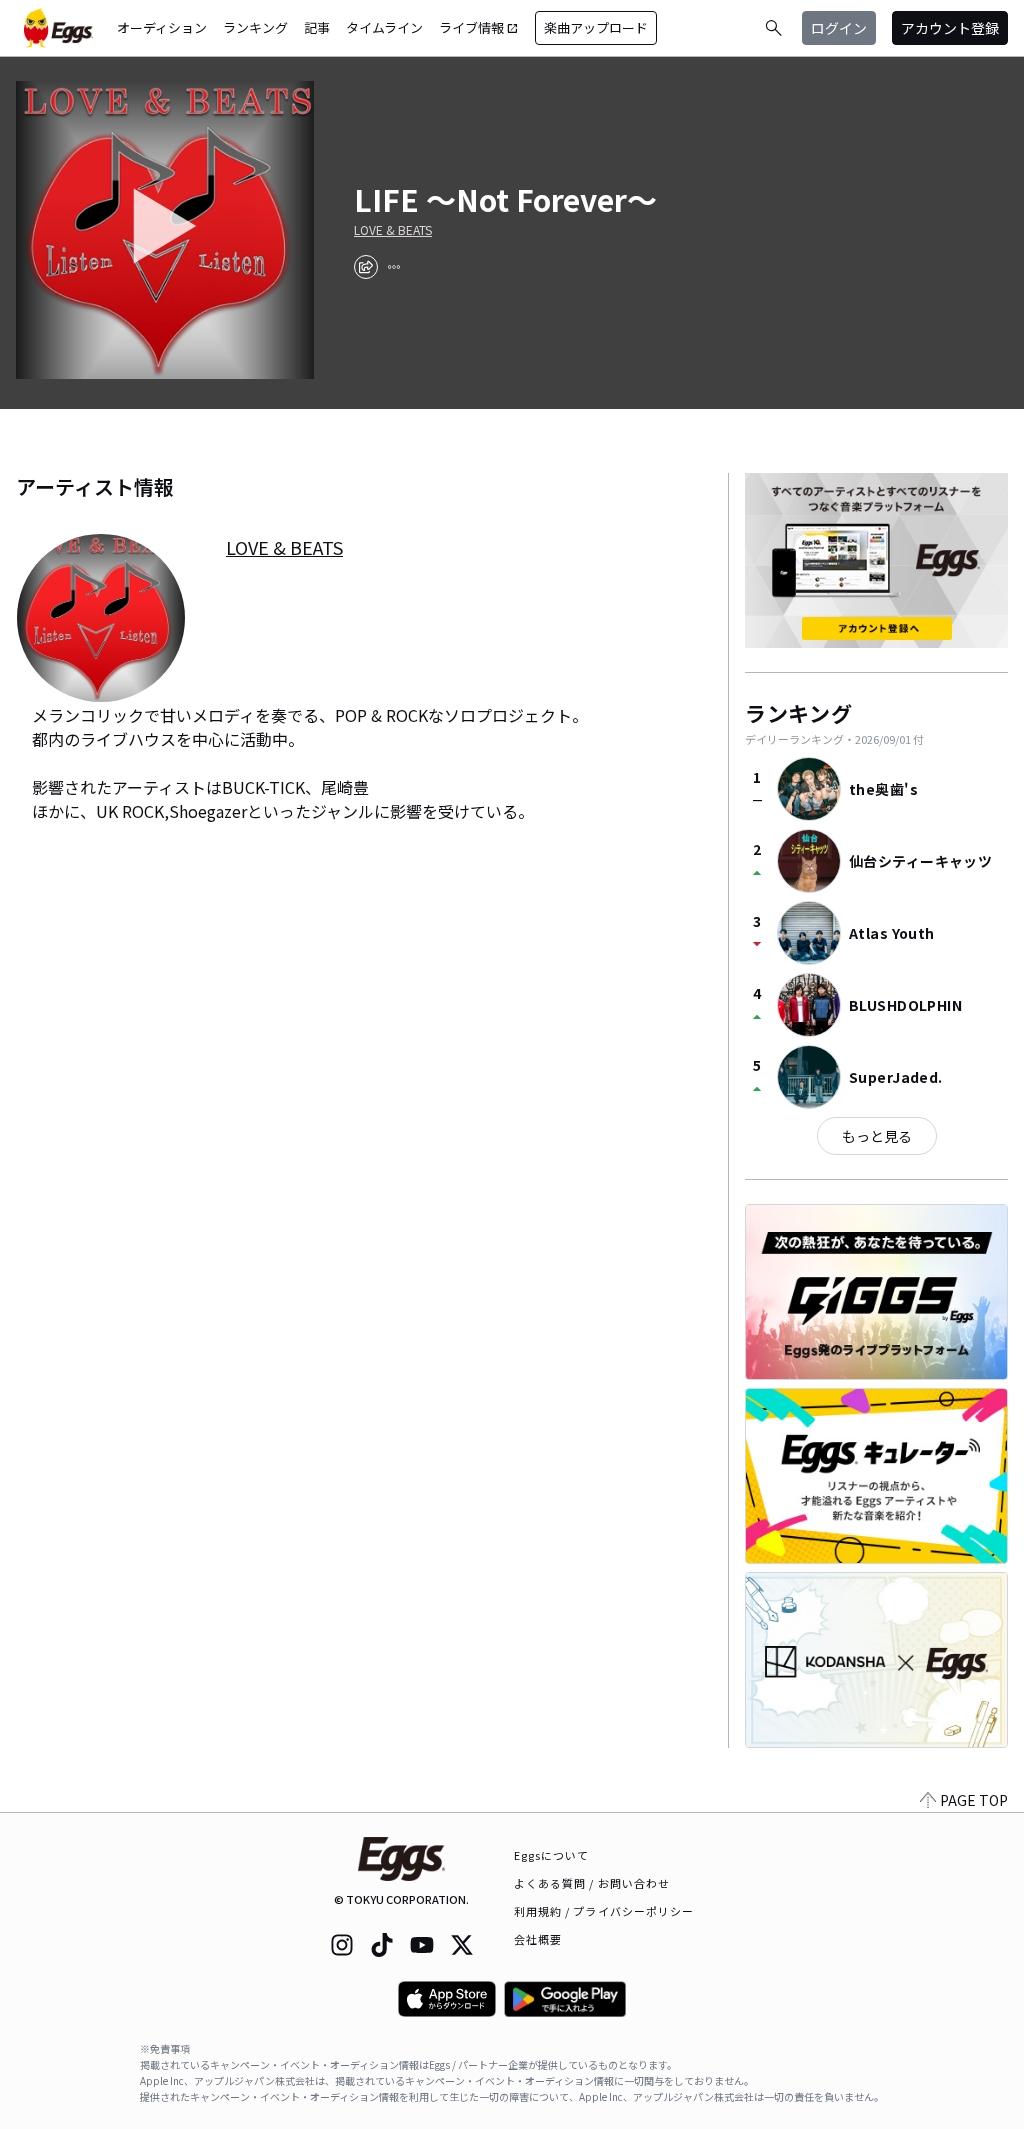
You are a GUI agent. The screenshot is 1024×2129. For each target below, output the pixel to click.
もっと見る (877, 1136)
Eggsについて (552, 1855)
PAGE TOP (974, 1800)
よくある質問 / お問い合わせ (592, 1883)
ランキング (255, 27)
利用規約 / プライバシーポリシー (604, 1911)
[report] (394, 267)
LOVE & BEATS (393, 230)
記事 (317, 27)
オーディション (162, 27)
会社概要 (538, 1939)
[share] (366, 267)
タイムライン (384, 27)
